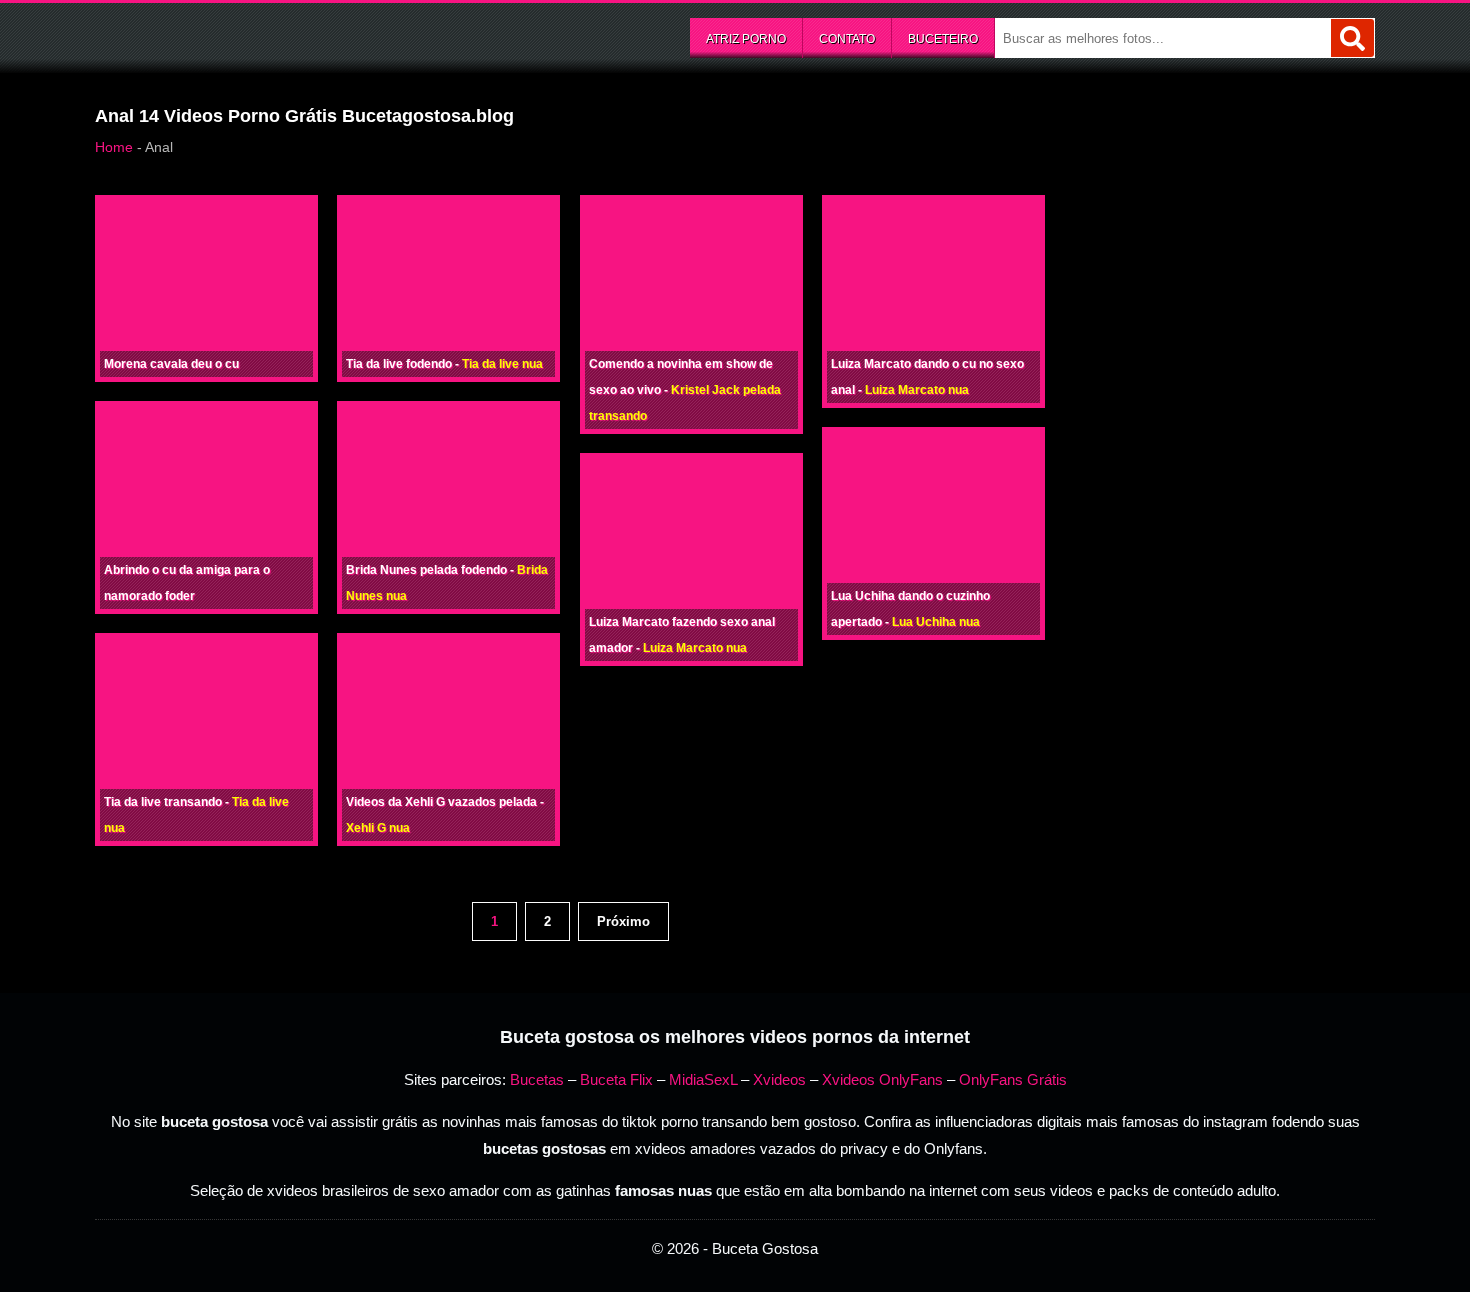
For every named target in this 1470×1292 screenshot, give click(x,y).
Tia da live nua (502, 364)
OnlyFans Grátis (1013, 1079)
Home (114, 147)
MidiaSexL (703, 1079)
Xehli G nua (378, 828)
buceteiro (943, 39)
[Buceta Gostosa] (245, 36)
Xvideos (779, 1079)
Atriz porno (746, 39)
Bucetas (537, 1079)
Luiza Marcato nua (695, 648)
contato (847, 39)
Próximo (623, 921)
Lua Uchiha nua (936, 622)
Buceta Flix (616, 1079)
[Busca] (1352, 38)
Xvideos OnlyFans (882, 1079)
